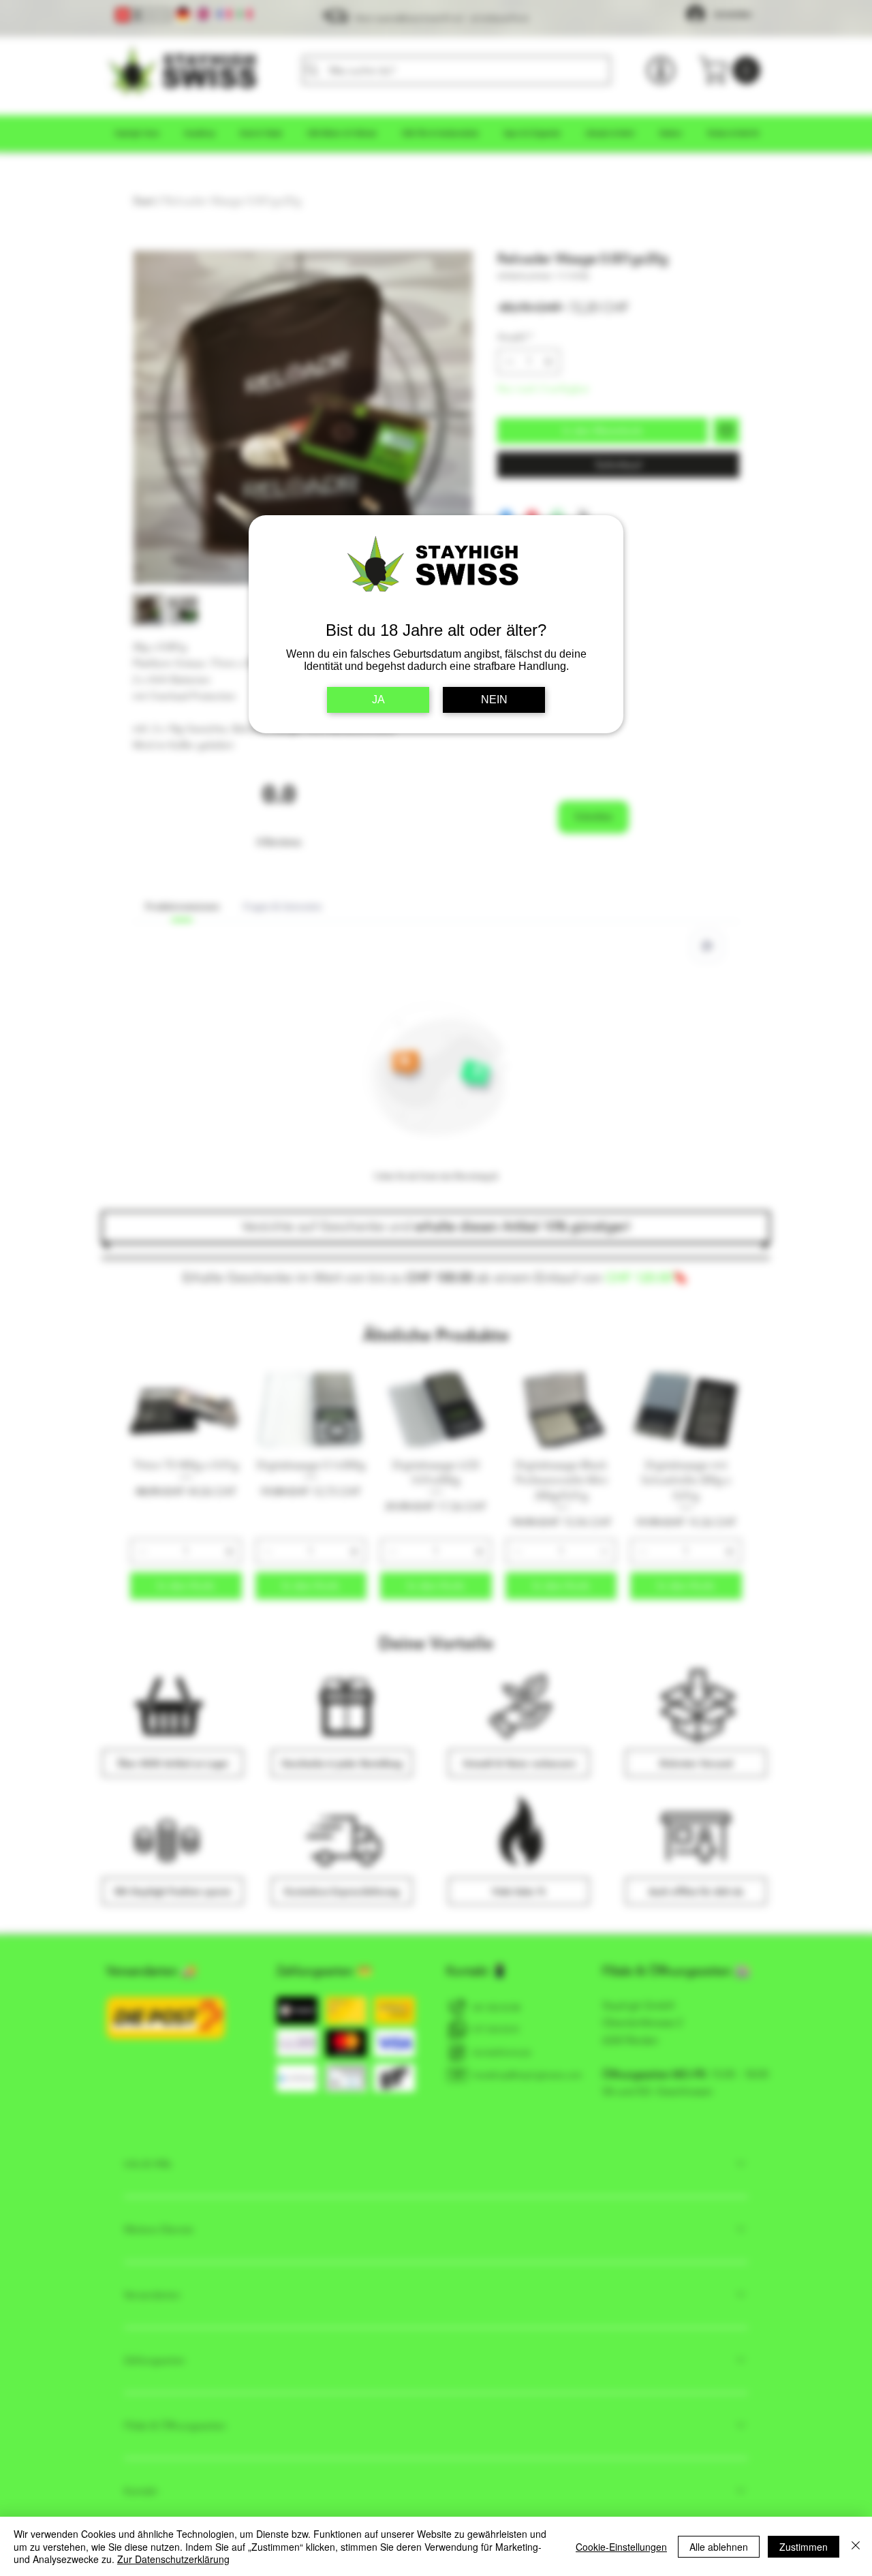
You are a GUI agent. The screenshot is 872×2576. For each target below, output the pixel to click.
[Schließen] (856, 2546)
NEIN (494, 700)
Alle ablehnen (719, 2547)
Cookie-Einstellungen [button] (621, 2547)
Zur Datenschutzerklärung (173, 2559)
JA (378, 700)
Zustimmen (804, 2547)
